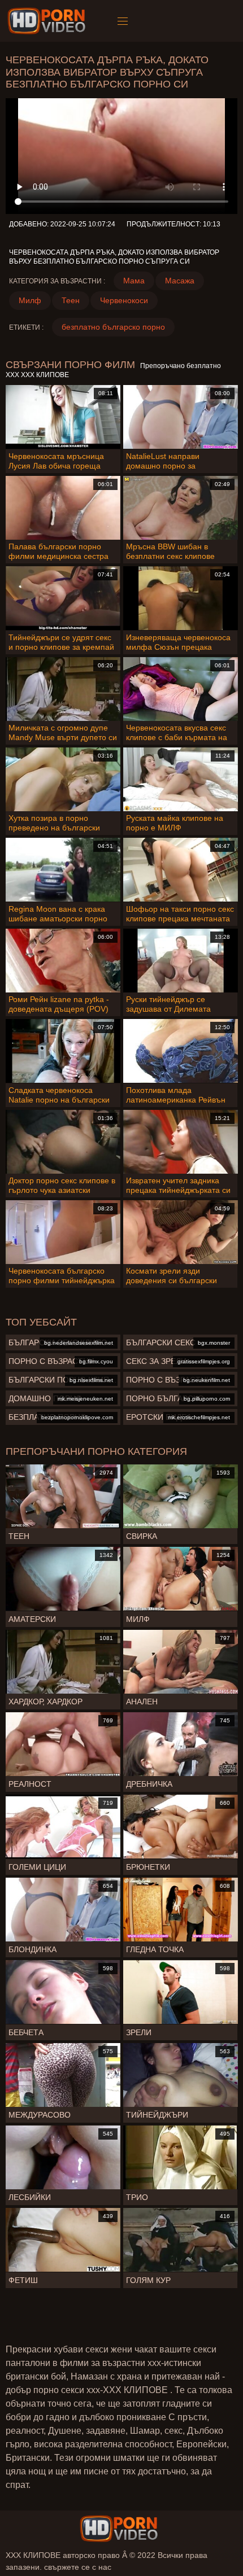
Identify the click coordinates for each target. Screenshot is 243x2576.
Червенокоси (124, 300)
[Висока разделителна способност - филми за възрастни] (48, 21)
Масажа (180, 281)
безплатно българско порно (113, 327)
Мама (134, 281)
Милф (30, 300)
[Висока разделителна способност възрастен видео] (119, 2529)
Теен (71, 300)
